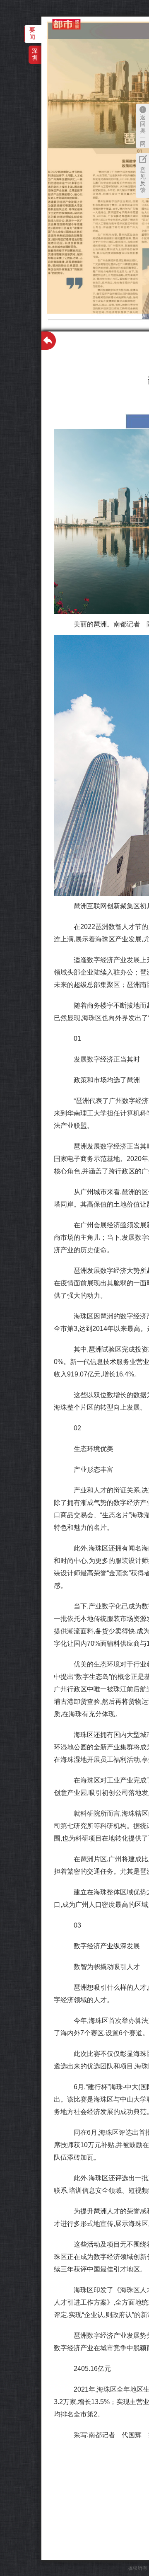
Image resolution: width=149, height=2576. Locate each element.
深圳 (35, 54)
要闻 (32, 33)
